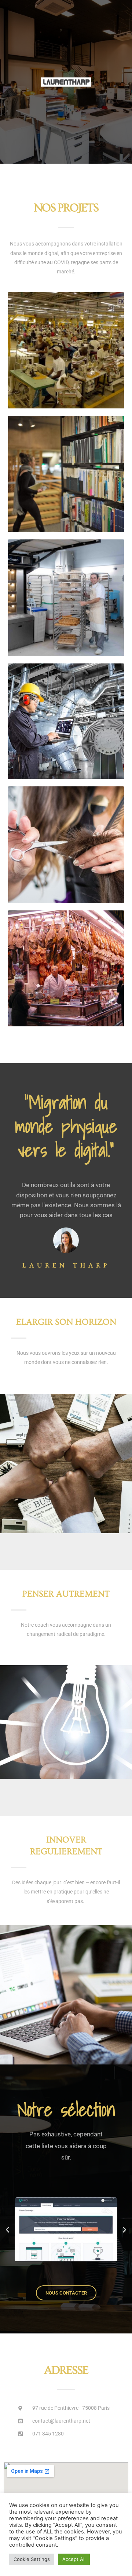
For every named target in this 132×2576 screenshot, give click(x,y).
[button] (8, 2229)
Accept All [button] (74, 2559)
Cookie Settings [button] (32, 2559)
